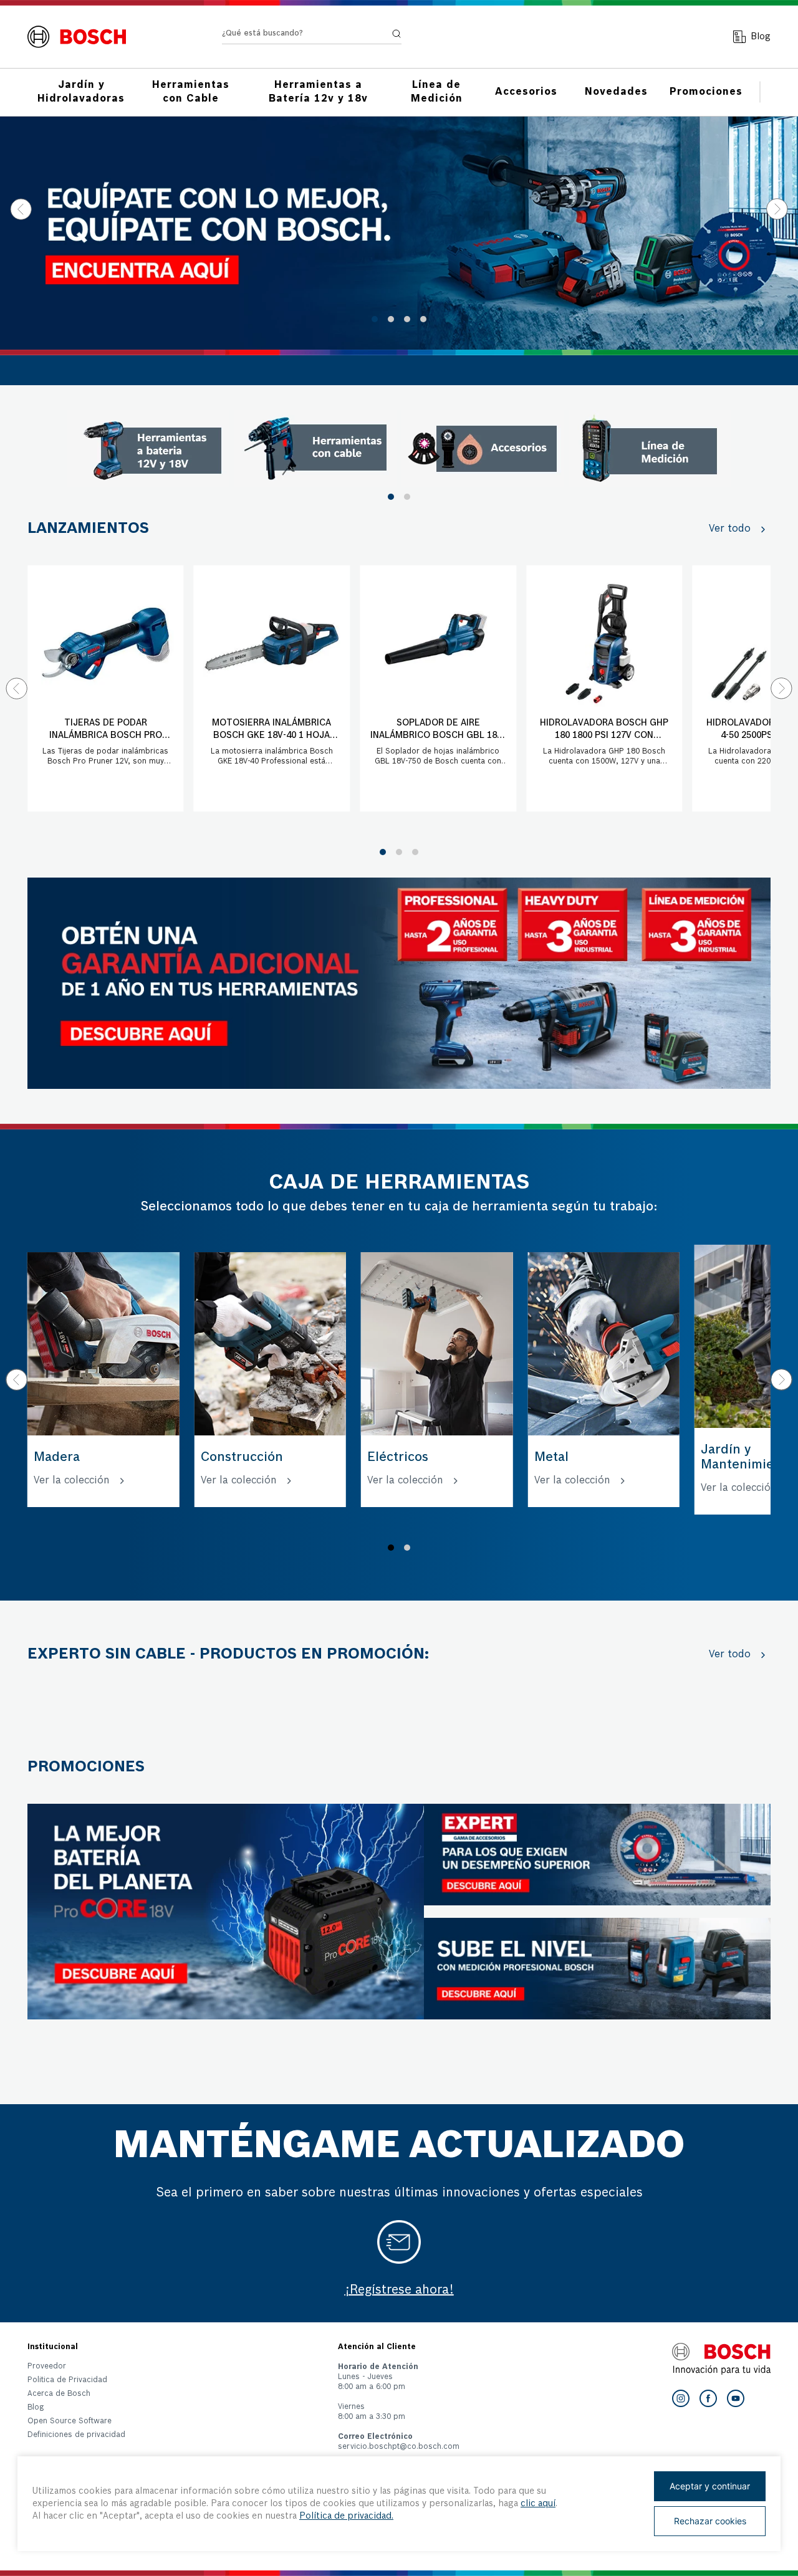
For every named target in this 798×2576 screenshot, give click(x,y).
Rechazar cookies (710, 2521)
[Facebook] (708, 2398)
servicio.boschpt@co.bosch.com (399, 2447)
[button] (375, 319)
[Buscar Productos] (397, 34)
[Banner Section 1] (399, 984)
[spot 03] (483, 449)
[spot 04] (650, 449)
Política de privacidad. (346, 2516)
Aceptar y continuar (710, 2486)
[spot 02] (315, 449)
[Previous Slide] (21, 209)
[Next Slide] (777, 209)
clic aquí (538, 2504)
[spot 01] (148, 449)
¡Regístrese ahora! (399, 2291)
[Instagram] (681, 2398)
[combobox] (312, 36)
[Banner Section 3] (226, 1912)
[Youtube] (736, 2398)
